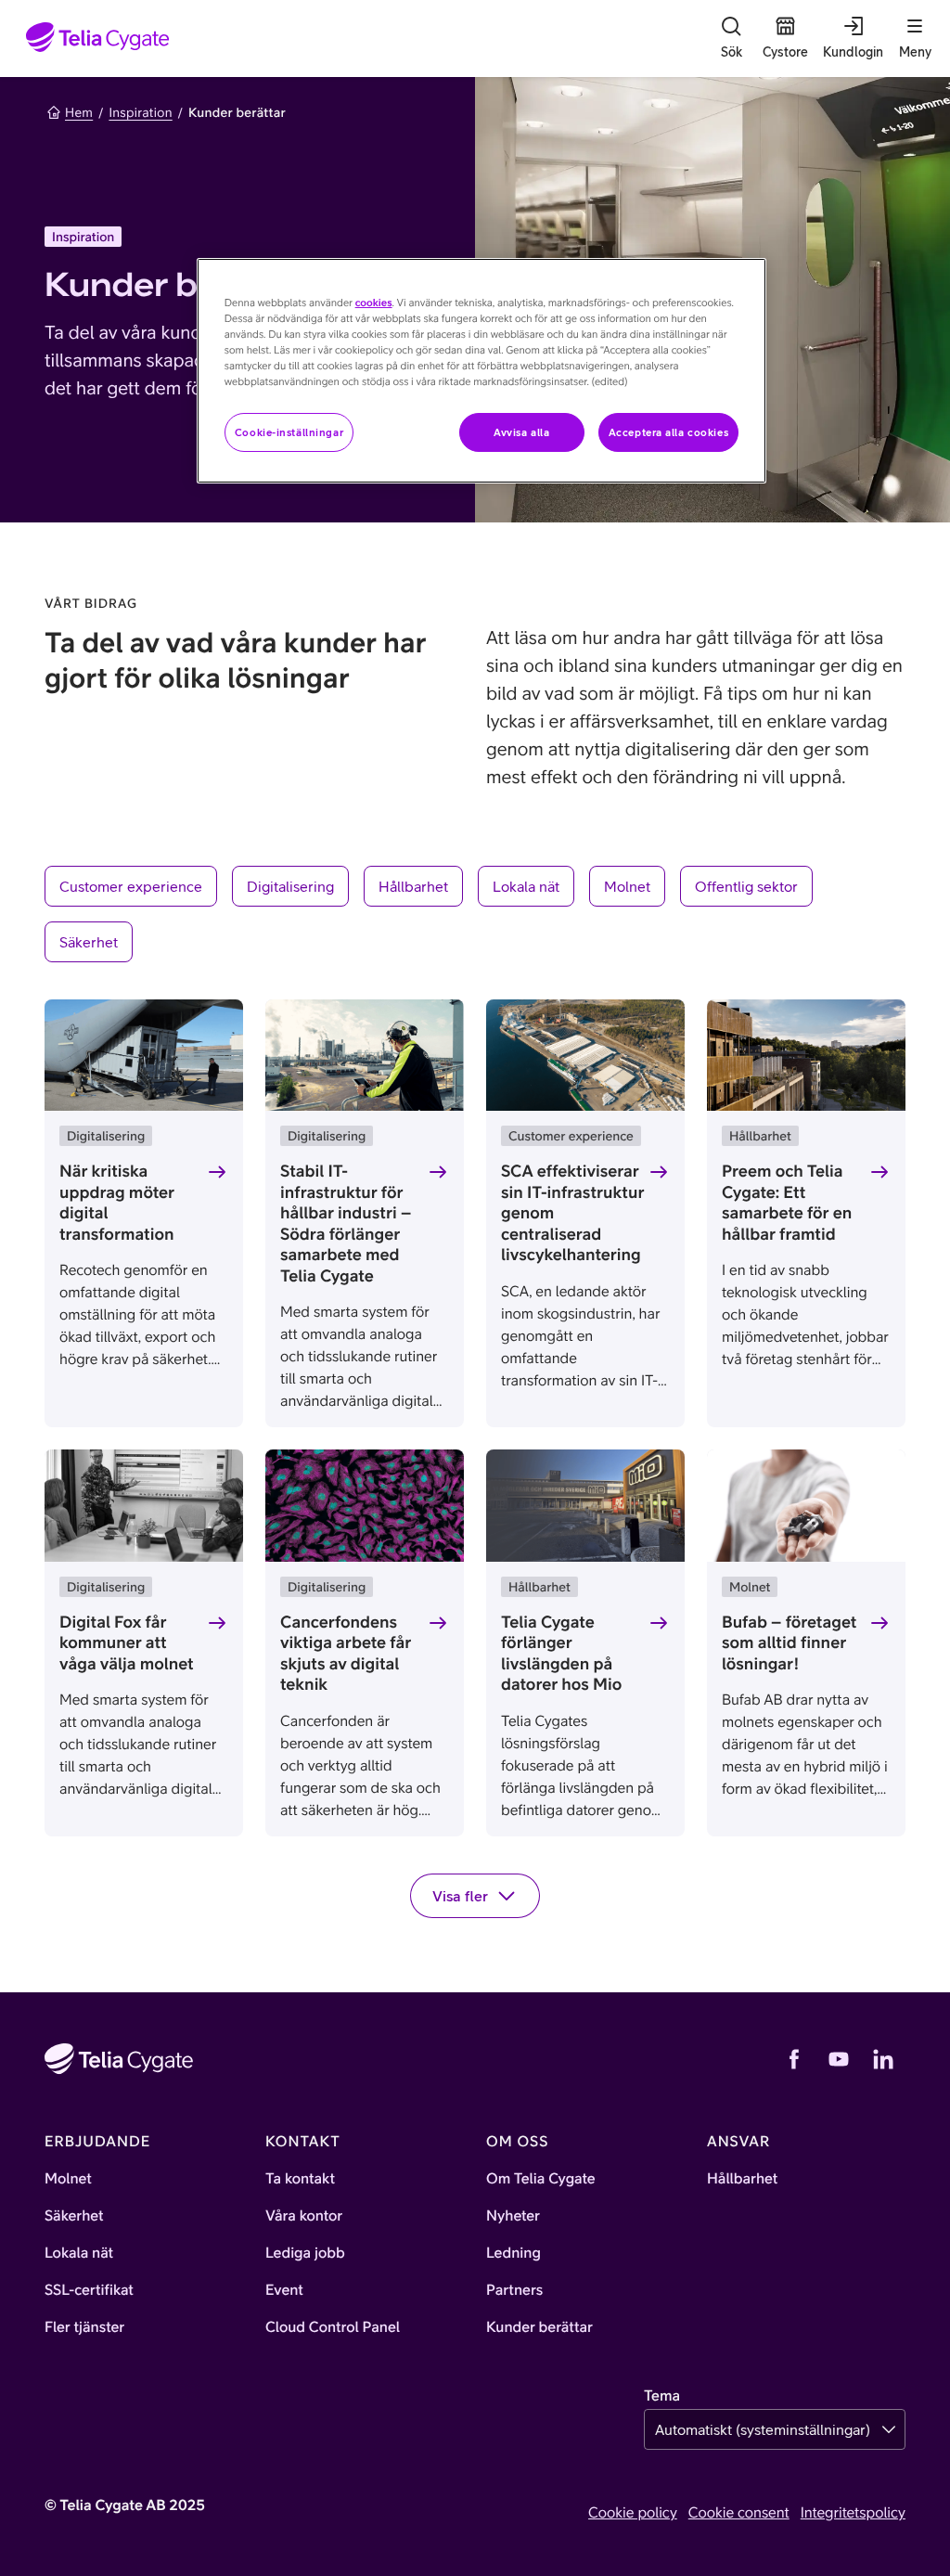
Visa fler (460, 1896)
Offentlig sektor (746, 886)
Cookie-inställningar (289, 432)
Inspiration (140, 112)
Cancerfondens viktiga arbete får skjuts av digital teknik (346, 1653)
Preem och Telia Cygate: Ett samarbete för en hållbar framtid (787, 1202)
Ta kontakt (300, 2179)
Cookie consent (739, 2513)
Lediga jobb (305, 2253)
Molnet (627, 886)
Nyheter (513, 2216)
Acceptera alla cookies (669, 432)
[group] (475, 914)
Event (284, 2290)
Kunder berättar (539, 2327)
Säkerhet (89, 942)
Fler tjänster (84, 2327)
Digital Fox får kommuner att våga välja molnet (127, 1642)
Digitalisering (290, 886)
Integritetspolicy (853, 2513)
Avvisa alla (521, 432)
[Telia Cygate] (119, 2059)
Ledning (514, 2253)
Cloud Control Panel (333, 2327)
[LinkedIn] (883, 2059)
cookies (374, 303)
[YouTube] (839, 2059)
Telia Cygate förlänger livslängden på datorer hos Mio (561, 1653)
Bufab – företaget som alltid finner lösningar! (789, 1642)
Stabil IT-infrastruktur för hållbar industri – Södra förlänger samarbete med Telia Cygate (346, 1223)
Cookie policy (633, 2513)
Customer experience (131, 886)
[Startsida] (98, 39)
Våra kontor (304, 2216)
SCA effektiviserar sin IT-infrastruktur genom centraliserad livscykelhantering (572, 1212)
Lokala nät (526, 886)
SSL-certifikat (89, 2290)
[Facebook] (794, 2059)
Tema (662, 2396)
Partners (514, 2290)
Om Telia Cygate (541, 2179)
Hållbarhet (413, 886)
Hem (79, 112)
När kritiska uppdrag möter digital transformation (117, 1202)
